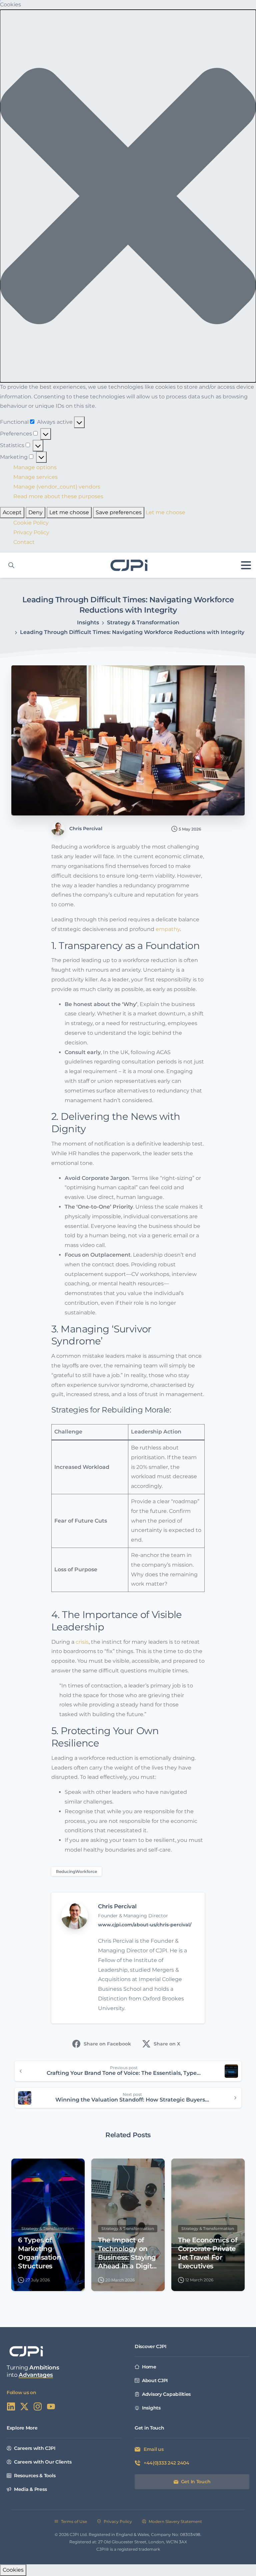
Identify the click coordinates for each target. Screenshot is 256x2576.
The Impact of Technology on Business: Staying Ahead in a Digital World (128, 2253)
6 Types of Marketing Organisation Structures (39, 2253)
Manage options (35, 467)
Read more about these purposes (58, 496)
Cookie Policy (31, 523)
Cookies (13, 2570)
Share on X (167, 2044)
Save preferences (119, 512)
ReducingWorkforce (76, 1871)
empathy (168, 929)
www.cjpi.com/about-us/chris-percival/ (145, 1925)
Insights (88, 622)
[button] (128, 196)
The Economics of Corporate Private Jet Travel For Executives (207, 2253)
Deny (35, 512)
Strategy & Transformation (143, 622)
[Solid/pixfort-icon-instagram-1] (38, 2406)
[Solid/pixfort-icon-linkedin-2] (11, 2406)
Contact (24, 542)
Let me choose (69, 512)
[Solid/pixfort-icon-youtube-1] (51, 2406)
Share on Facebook (107, 2044)
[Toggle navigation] (246, 565)
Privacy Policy (31, 532)
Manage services (35, 477)
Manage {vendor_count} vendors (57, 487)
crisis (82, 1642)
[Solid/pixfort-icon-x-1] (24, 2406)
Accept (12, 512)
